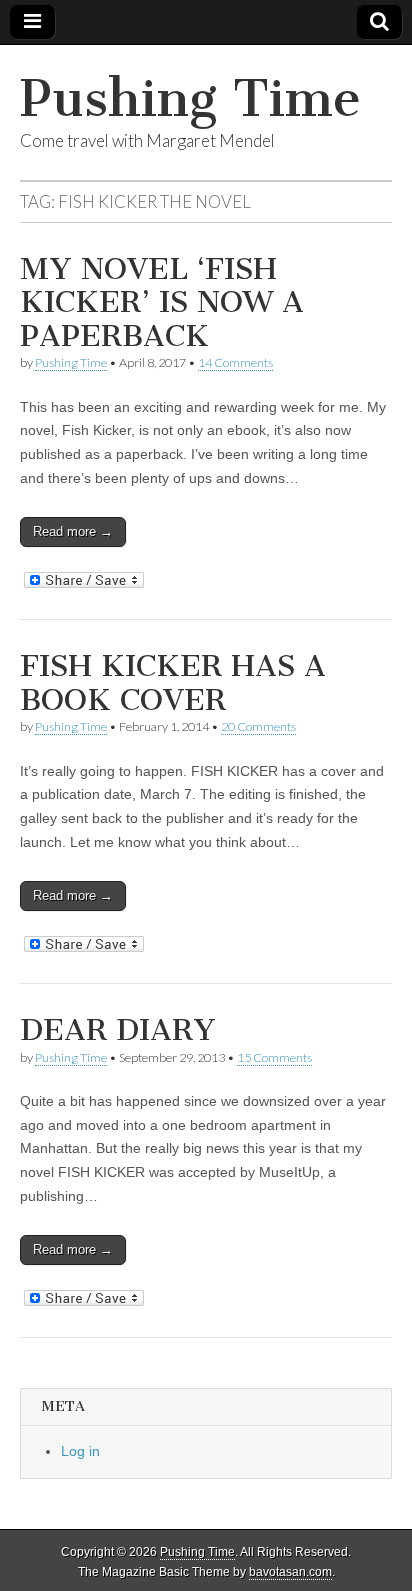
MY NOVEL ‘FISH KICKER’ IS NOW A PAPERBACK (162, 302)
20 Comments (258, 726)
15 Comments (274, 1057)
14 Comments (235, 362)
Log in (80, 1451)
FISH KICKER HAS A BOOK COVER (173, 683)
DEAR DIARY (118, 1030)
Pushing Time (190, 98)
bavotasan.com (290, 1572)
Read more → (73, 531)
